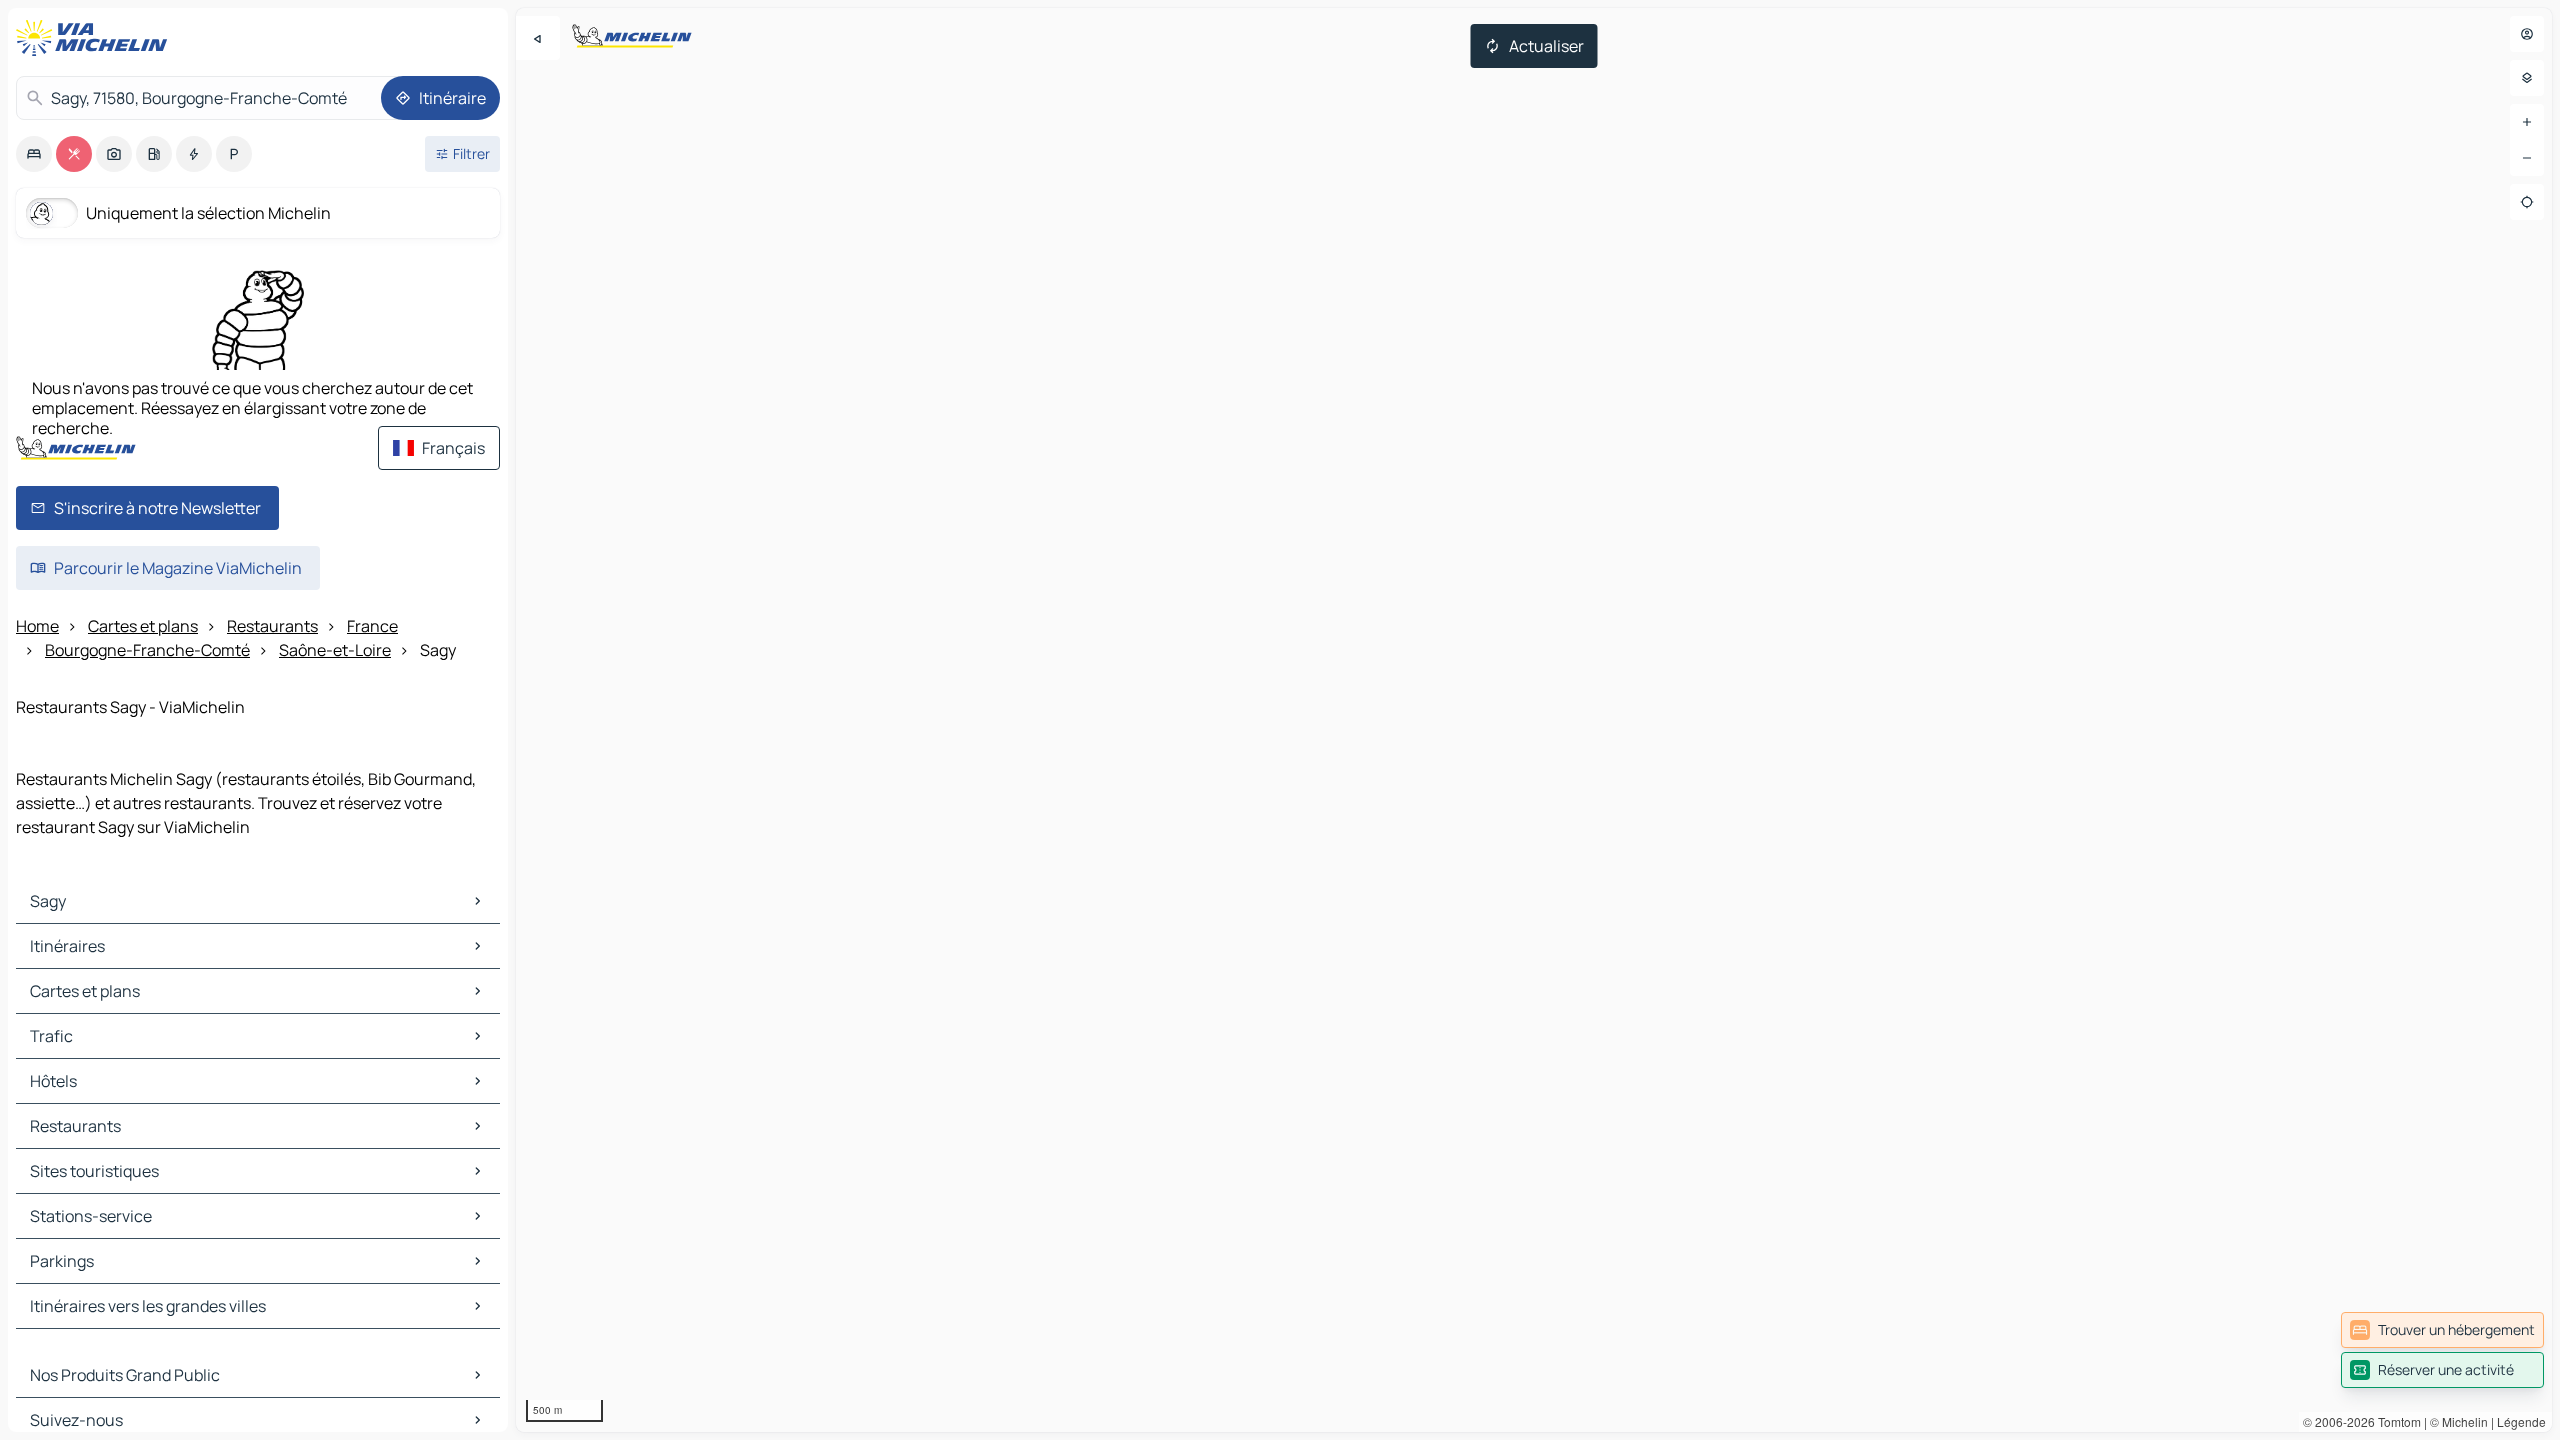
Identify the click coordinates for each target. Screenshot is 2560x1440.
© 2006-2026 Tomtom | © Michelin (2395, 1421)
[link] (2442, 1330)
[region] (1534, 720)
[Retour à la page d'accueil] (96, 38)
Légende (2521, 1421)
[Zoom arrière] (2527, 158)
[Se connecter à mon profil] (2527, 34)
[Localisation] (2527, 202)
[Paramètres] (2527, 78)
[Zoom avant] (2527, 122)
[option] (34, 154)
